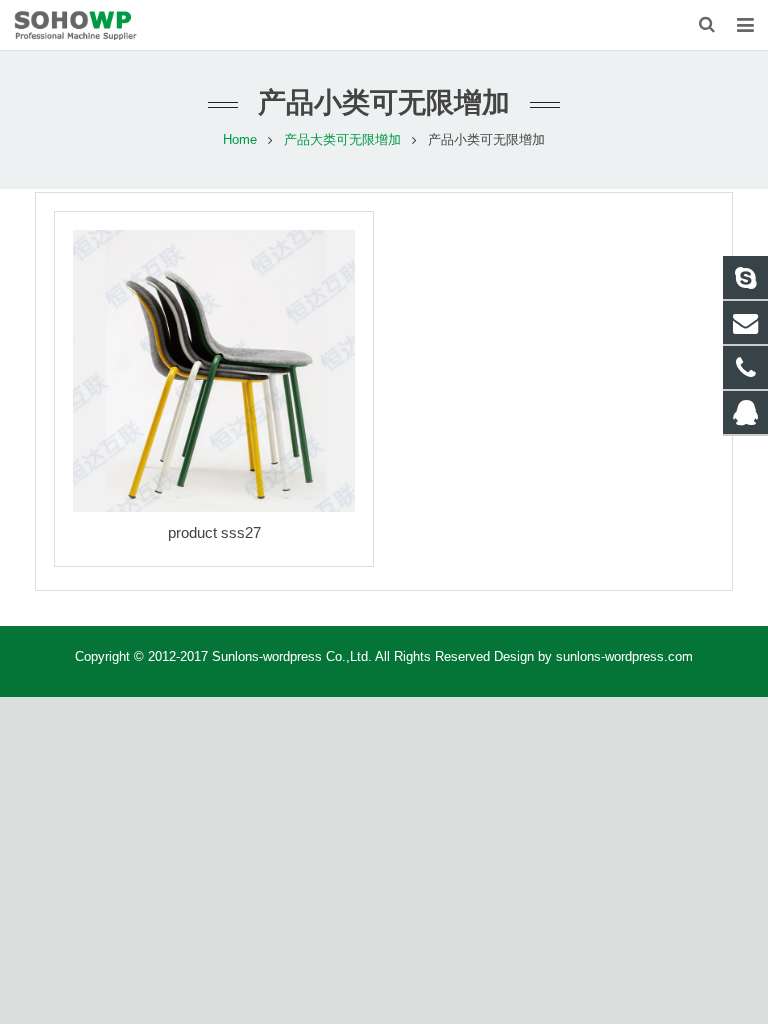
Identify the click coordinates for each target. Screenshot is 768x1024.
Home (240, 140)
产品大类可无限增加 (342, 140)
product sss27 (214, 532)
